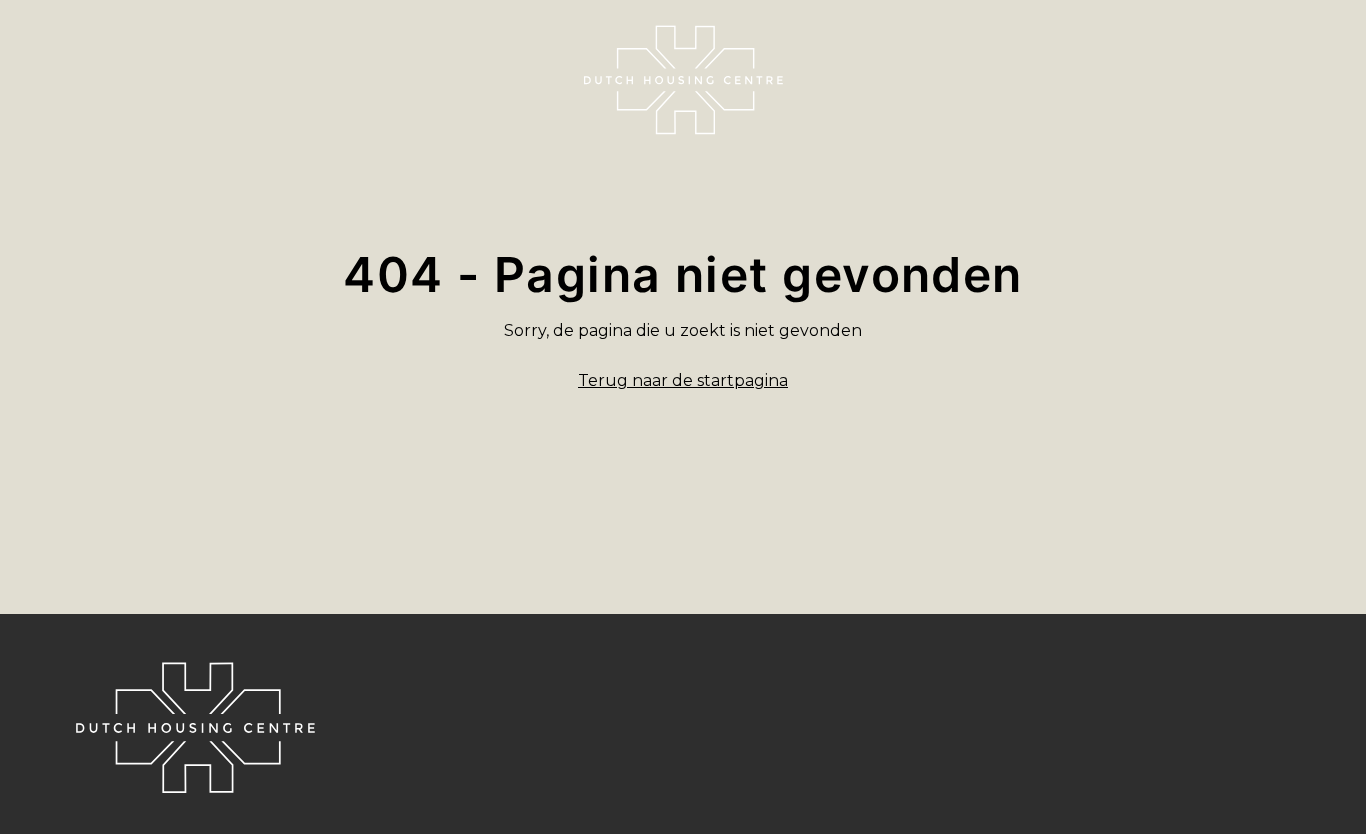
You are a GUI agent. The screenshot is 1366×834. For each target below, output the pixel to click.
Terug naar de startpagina (683, 380)
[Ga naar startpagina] (683, 80)
